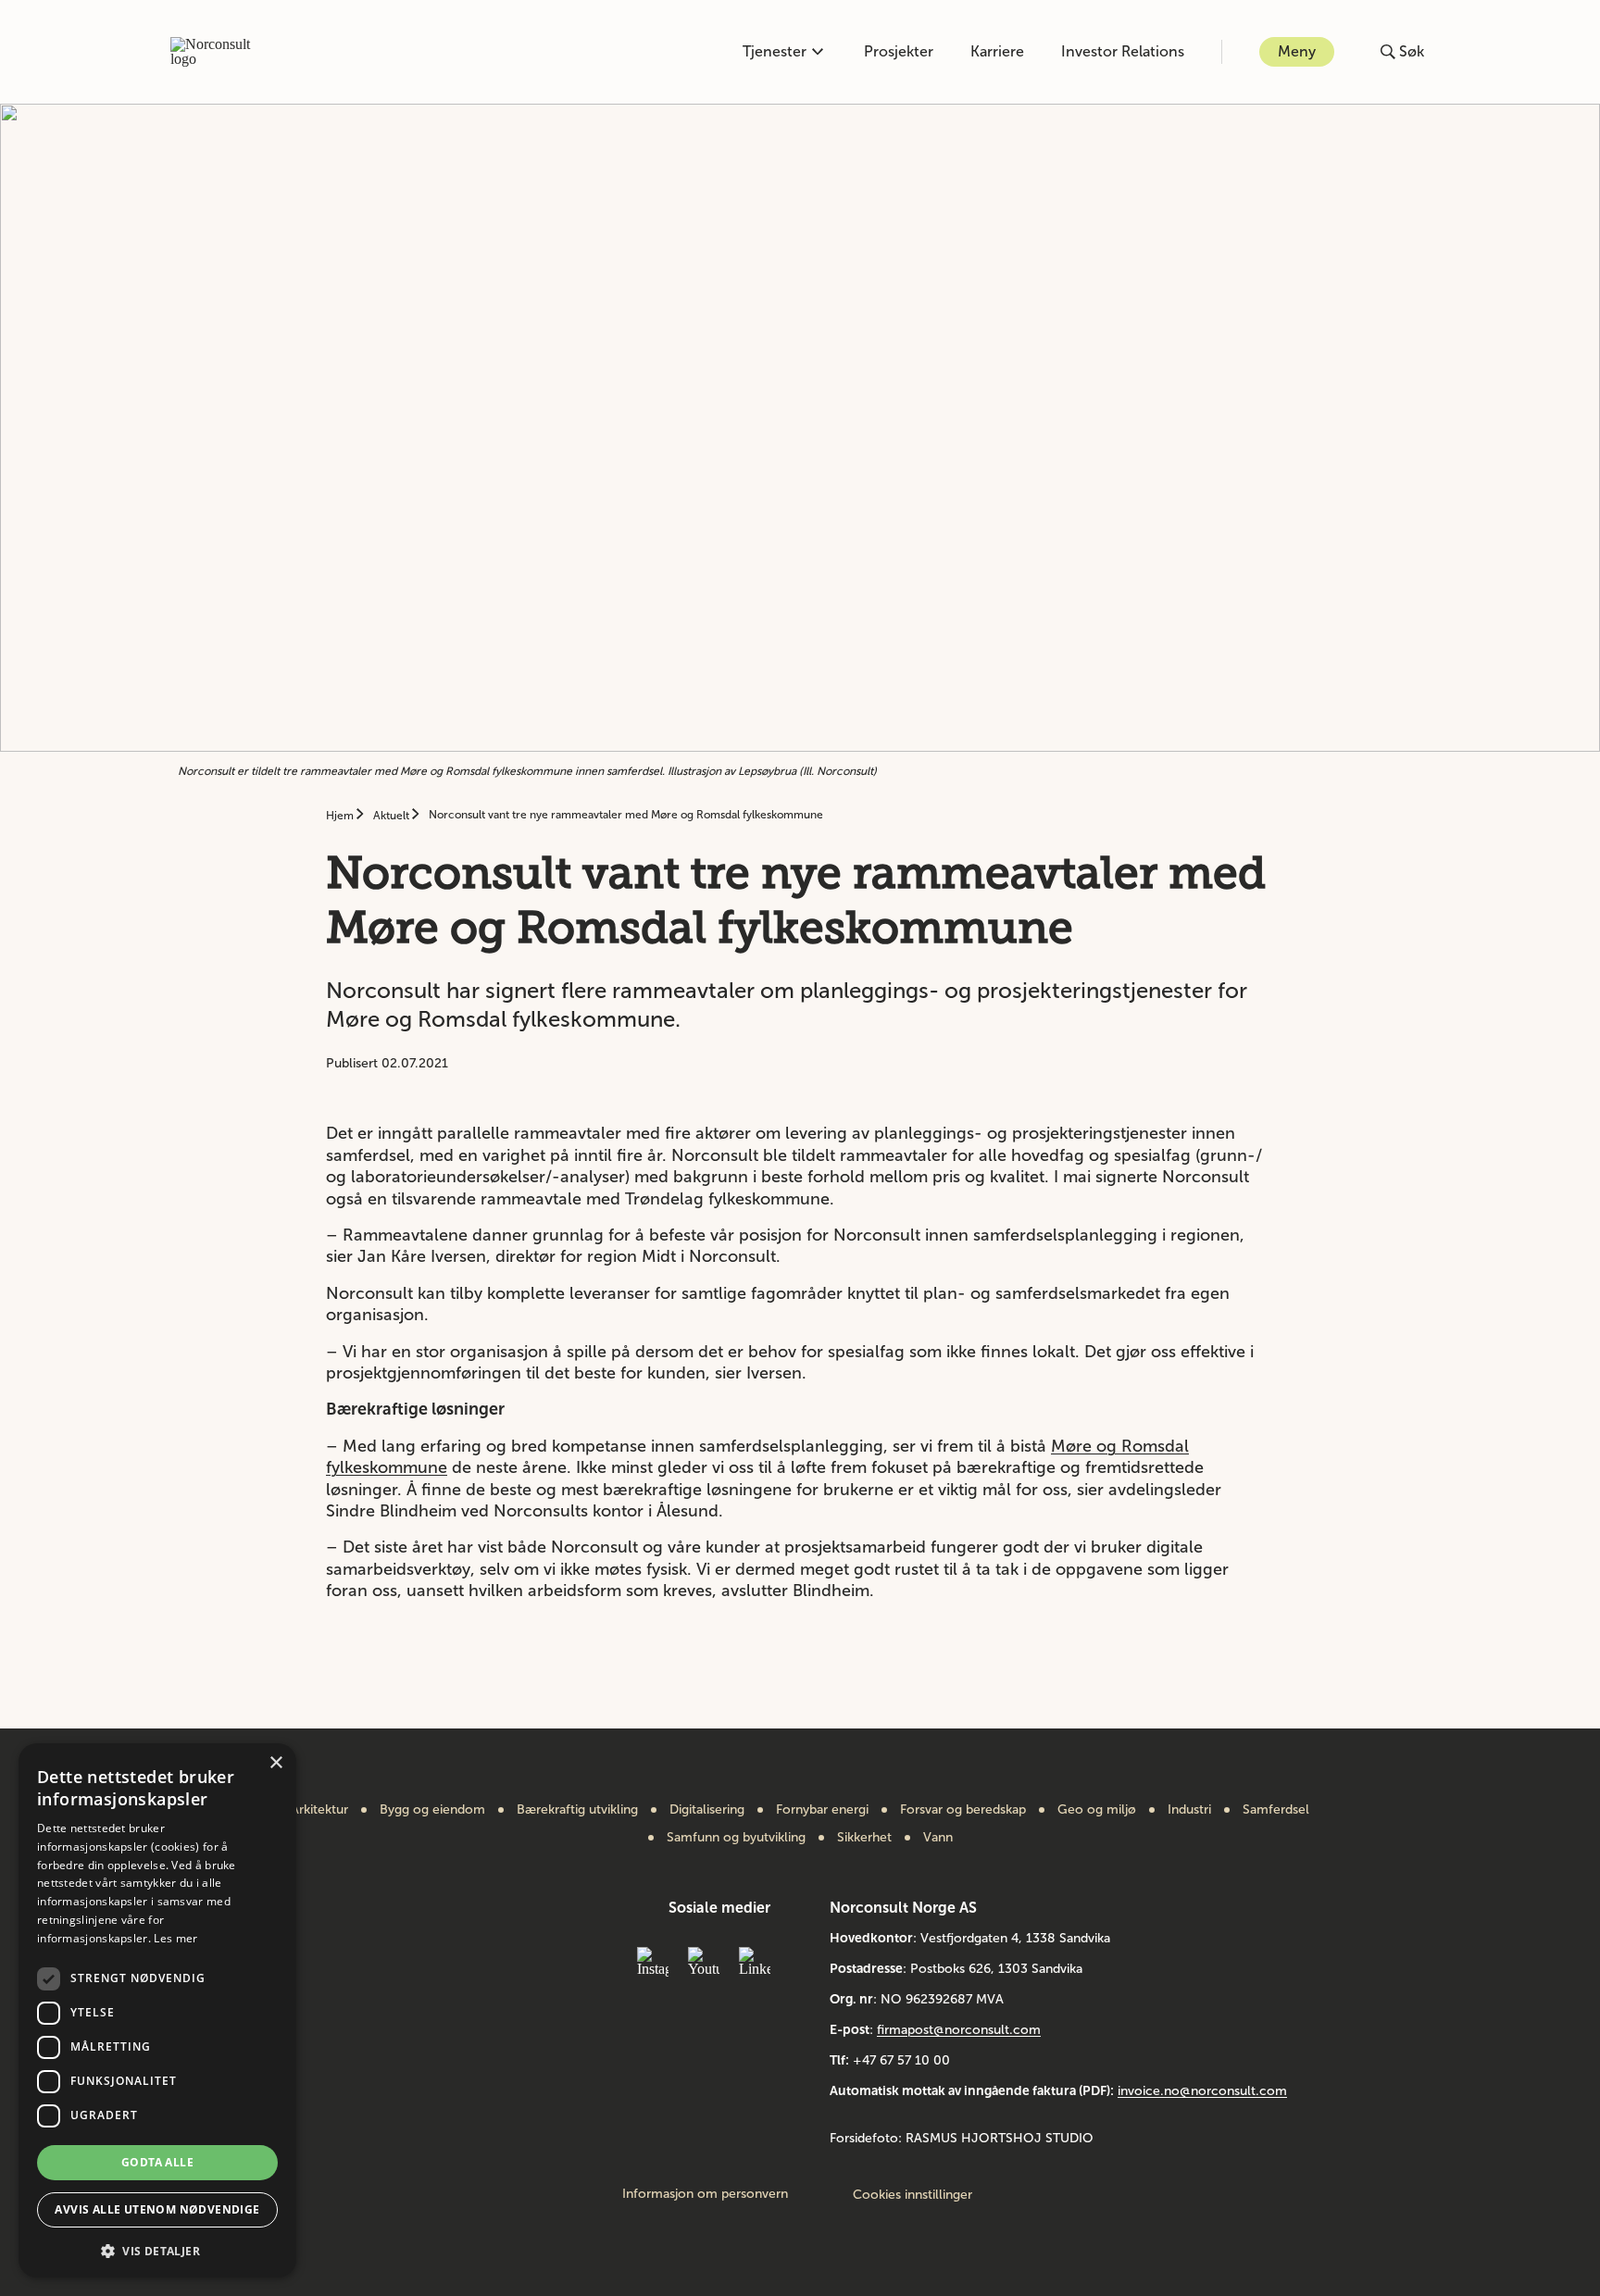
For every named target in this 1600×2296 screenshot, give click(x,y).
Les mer (175, 1938)
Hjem (341, 816)
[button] (157, 2249)
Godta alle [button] (157, 2162)
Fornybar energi (822, 1810)
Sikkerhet (864, 1838)
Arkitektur (319, 1810)
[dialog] (157, 2010)
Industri (1189, 1810)
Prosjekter (899, 51)
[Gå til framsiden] (220, 52)
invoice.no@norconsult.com (1202, 2091)
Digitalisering (707, 1810)
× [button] (275, 1763)
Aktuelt (393, 816)
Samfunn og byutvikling (736, 1838)
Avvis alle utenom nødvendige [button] (157, 2209)
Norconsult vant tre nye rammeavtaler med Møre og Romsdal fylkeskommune (626, 815)
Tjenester (775, 51)
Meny (1297, 51)
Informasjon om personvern (705, 2194)
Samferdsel (1276, 1810)
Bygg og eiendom (432, 1810)
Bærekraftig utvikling (577, 1810)
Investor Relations (1123, 51)
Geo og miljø (1097, 1810)
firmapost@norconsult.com (959, 2030)
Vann (938, 1838)
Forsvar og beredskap (963, 1810)
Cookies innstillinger (912, 2195)
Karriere (997, 51)
